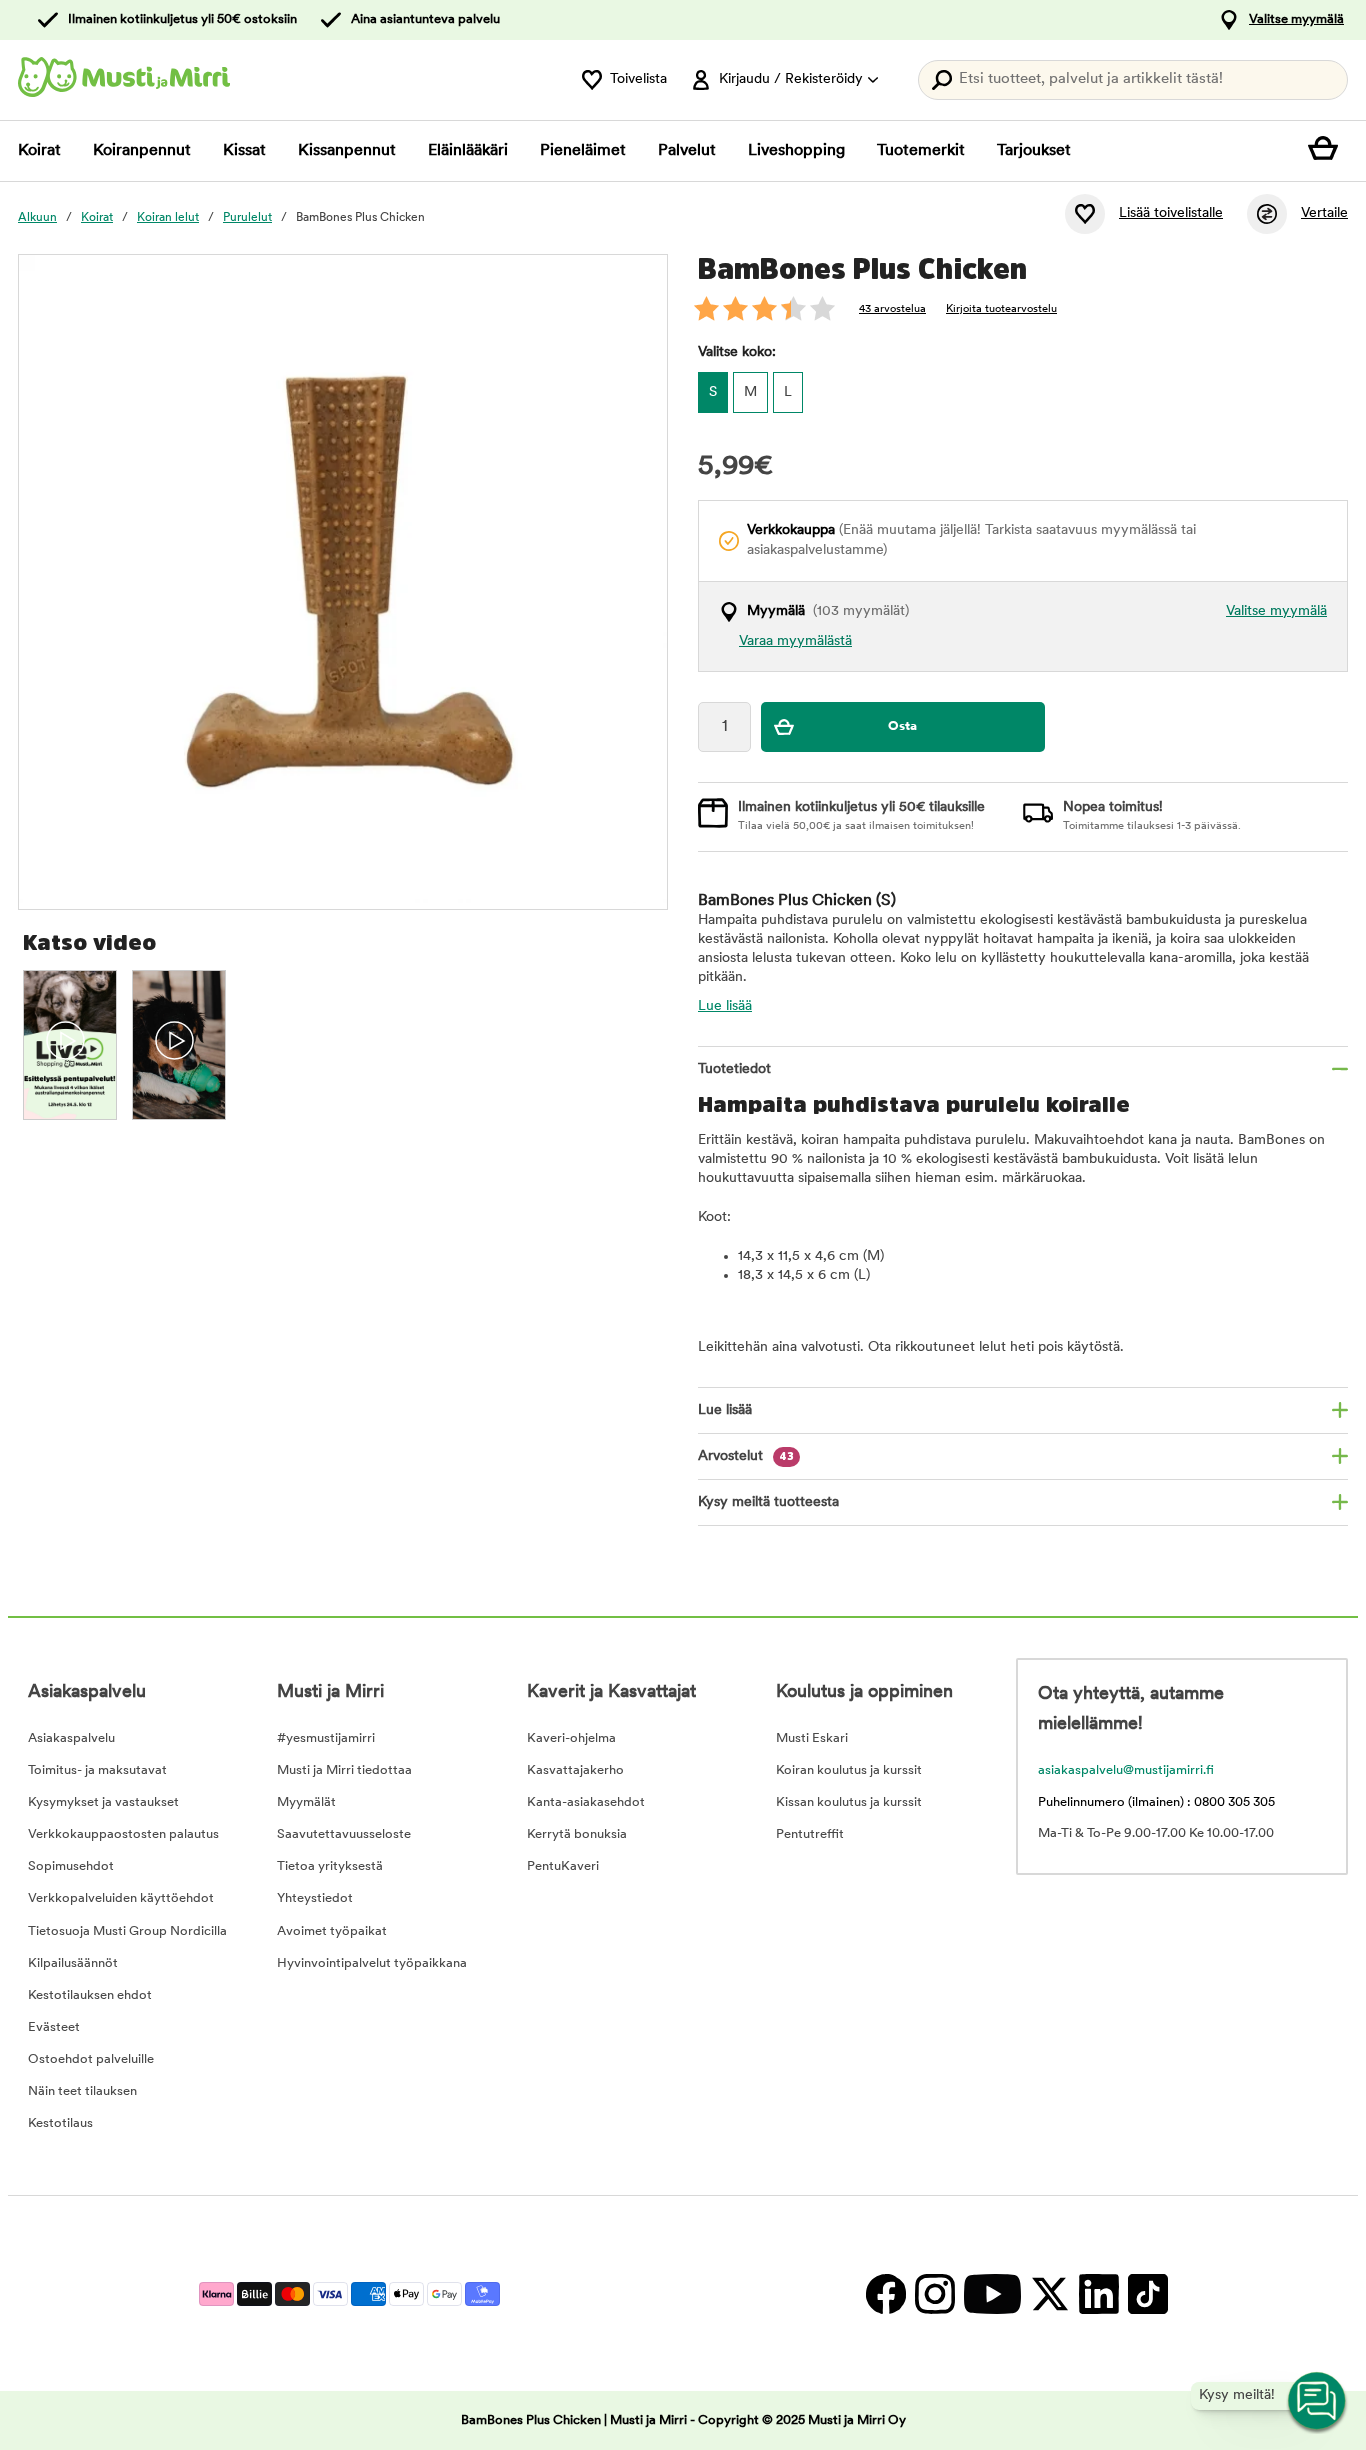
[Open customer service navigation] (1318, 2402)
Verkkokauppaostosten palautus (123, 1834)
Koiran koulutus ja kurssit (849, 1770)
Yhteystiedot (315, 1898)
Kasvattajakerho (575, 1770)
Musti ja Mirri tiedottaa (344, 1770)
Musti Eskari (812, 1738)
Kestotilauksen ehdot (90, 1995)
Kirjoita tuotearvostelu (1001, 309)
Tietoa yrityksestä (330, 1866)
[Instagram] (934, 2293)
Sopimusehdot (71, 1866)
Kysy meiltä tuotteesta (768, 1502)
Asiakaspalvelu (71, 1738)
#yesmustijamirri (326, 1738)
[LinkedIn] (1098, 2293)
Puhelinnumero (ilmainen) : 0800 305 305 (1156, 1802)
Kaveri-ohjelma (571, 1738)
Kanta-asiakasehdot (586, 1802)
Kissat (244, 151)
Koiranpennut (142, 151)
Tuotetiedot (734, 1069)
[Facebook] (885, 2293)
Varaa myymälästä (795, 641)
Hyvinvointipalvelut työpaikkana (372, 1963)
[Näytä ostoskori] (1328, 151)
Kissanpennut (347, 151)
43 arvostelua (892, 309)
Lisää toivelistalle (1171, 213)
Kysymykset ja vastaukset (103, 1802)
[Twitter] (1049, 2293)
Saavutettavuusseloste (344, 1834)
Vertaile (1324, 213)
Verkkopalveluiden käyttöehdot (121, 1898)
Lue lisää (725, 1006)
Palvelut (687, 151)
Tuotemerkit (921, 151)
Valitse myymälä (1296, 19)
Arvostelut (746, 1456)
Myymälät (306, 1802)
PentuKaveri (563, 1866)
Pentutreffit (810, 1834)
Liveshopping (796, 151)
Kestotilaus (60, 2123)
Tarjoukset (1034, 151)
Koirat (39, 151)
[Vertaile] (1267, 214)
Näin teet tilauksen (82, 2091)
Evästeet (54, 2027)
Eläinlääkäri (468, 151)
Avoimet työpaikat (332, 1931)
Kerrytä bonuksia (577, 1834)
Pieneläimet (583, 151)
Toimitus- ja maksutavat (97, 1770)
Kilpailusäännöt (73, 1963)
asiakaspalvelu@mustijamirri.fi (1126, 1770)
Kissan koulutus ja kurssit (849, 1802)
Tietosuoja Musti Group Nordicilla (127, 1931)
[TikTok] (1145, 2293)
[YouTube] (992, 2293)
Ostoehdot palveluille (91, 2059)
